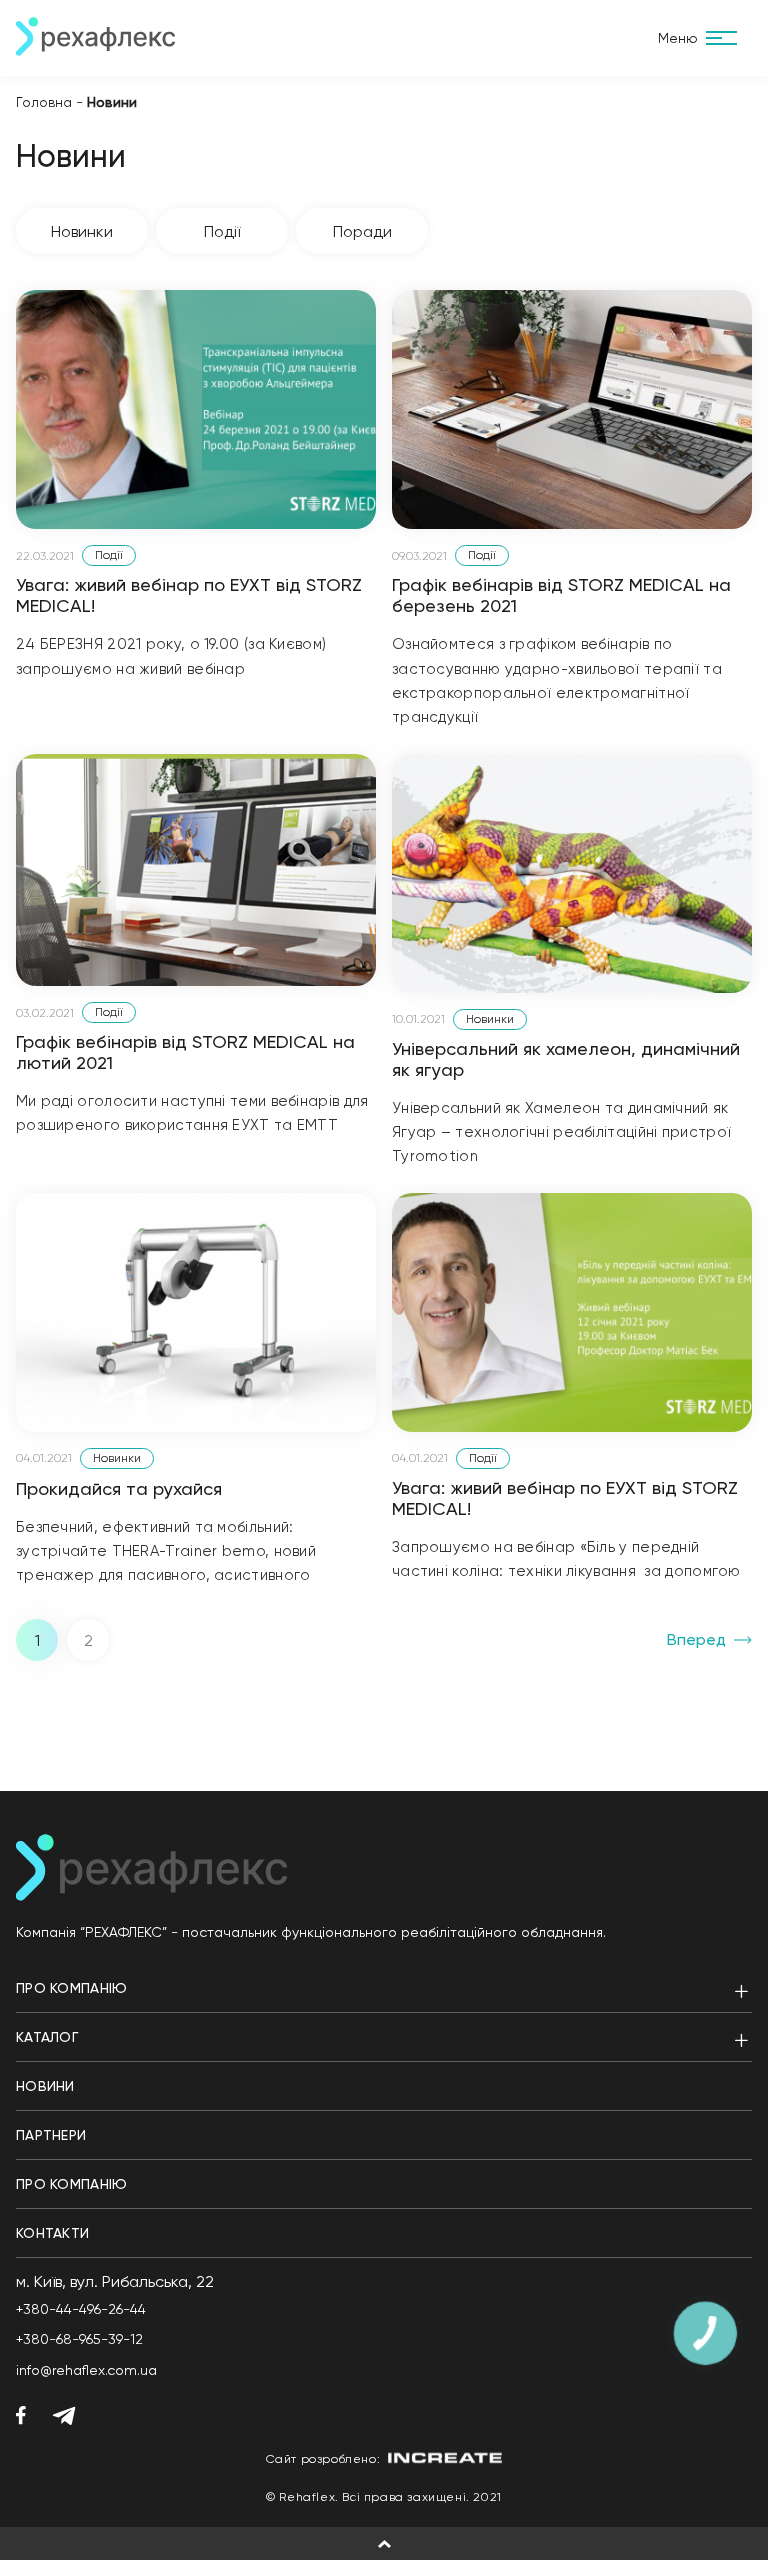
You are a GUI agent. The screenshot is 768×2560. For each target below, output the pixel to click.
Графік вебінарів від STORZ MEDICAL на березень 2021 (561, 595)
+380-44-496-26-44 (81, 2309)
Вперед (696, 1639)
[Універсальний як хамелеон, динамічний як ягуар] (572, 873)
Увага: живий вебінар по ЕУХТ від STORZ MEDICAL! (189, 595)
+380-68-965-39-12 (79, 2339)
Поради (362, 231)
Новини (45, 2086)
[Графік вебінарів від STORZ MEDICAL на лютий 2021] (196, 870)
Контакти (52, 2233)
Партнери (51, 2135)
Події (222, 231)
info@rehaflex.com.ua (86, 2370)
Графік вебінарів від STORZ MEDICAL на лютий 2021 (185, 1052)
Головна (44, 102)
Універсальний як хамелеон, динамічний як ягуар (566, 1059)
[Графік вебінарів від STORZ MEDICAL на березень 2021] (572, 409)
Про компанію (71, 1988)
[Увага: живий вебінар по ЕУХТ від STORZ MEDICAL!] (196, 409)
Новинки (82, 231)
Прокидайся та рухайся (119, 1488)
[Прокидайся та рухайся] (196, 1312)
